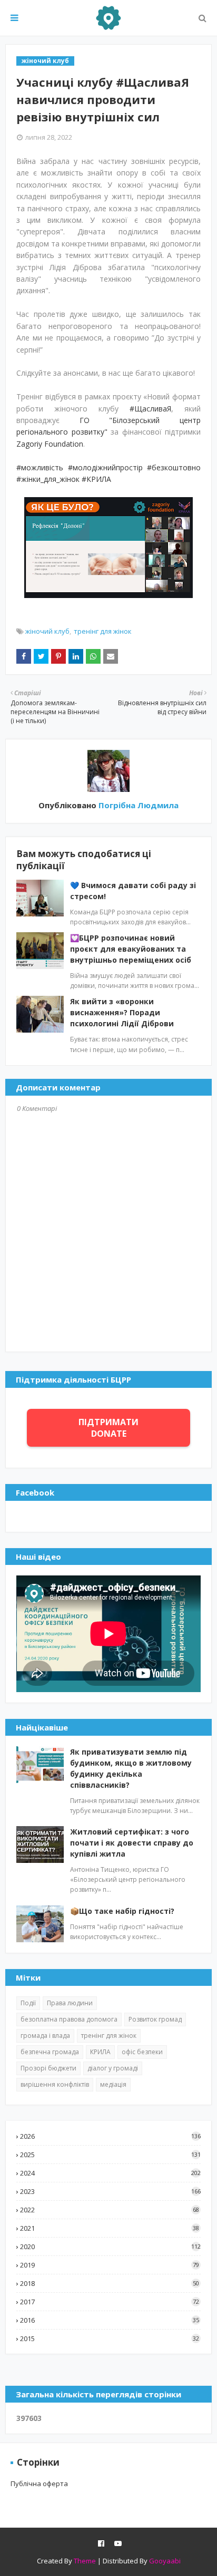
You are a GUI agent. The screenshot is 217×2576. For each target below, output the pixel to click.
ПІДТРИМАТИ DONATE (108, 1428)
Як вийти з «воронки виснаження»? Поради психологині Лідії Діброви (122, 1012)
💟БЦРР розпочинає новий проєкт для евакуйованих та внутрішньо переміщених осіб (131, 949)
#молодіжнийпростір (105, 467)
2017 (110, 2302)
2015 (110, 2338)
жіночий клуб (47, 631)
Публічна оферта (39, 2484)
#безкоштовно (174, 467)
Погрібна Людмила (137, 805)
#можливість (40, 467)
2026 (110, 2136)
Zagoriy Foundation (50, 444)
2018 (110, 2283)
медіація (113, 2084)
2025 (110, 2155)
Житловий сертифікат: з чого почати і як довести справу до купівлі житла (132, 1843)
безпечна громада (50, 2052)
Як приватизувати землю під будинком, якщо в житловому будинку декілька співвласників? (131, 1768)
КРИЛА (100, 2052)
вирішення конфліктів (55, 2084)
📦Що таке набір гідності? (122, 1911)
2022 (110, 2210)
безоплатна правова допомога (69, 2019)
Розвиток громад (155, 2019)
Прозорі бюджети (48, 2068)
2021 (110, 2228)
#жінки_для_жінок (48, 479)
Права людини (70, 2003)
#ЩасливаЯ (150, 409)
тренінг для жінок (103, 631)
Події (28, 2003)
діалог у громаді (113, 2068)
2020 (110, 2247)
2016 (110, 2320)
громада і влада (45, 2036)
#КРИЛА (96, 479)
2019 (110, 2265)
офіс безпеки (142, 2052)
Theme (85, 2561)
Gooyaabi (165, 2561)
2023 (110, 2191)
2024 (110, 2173)
